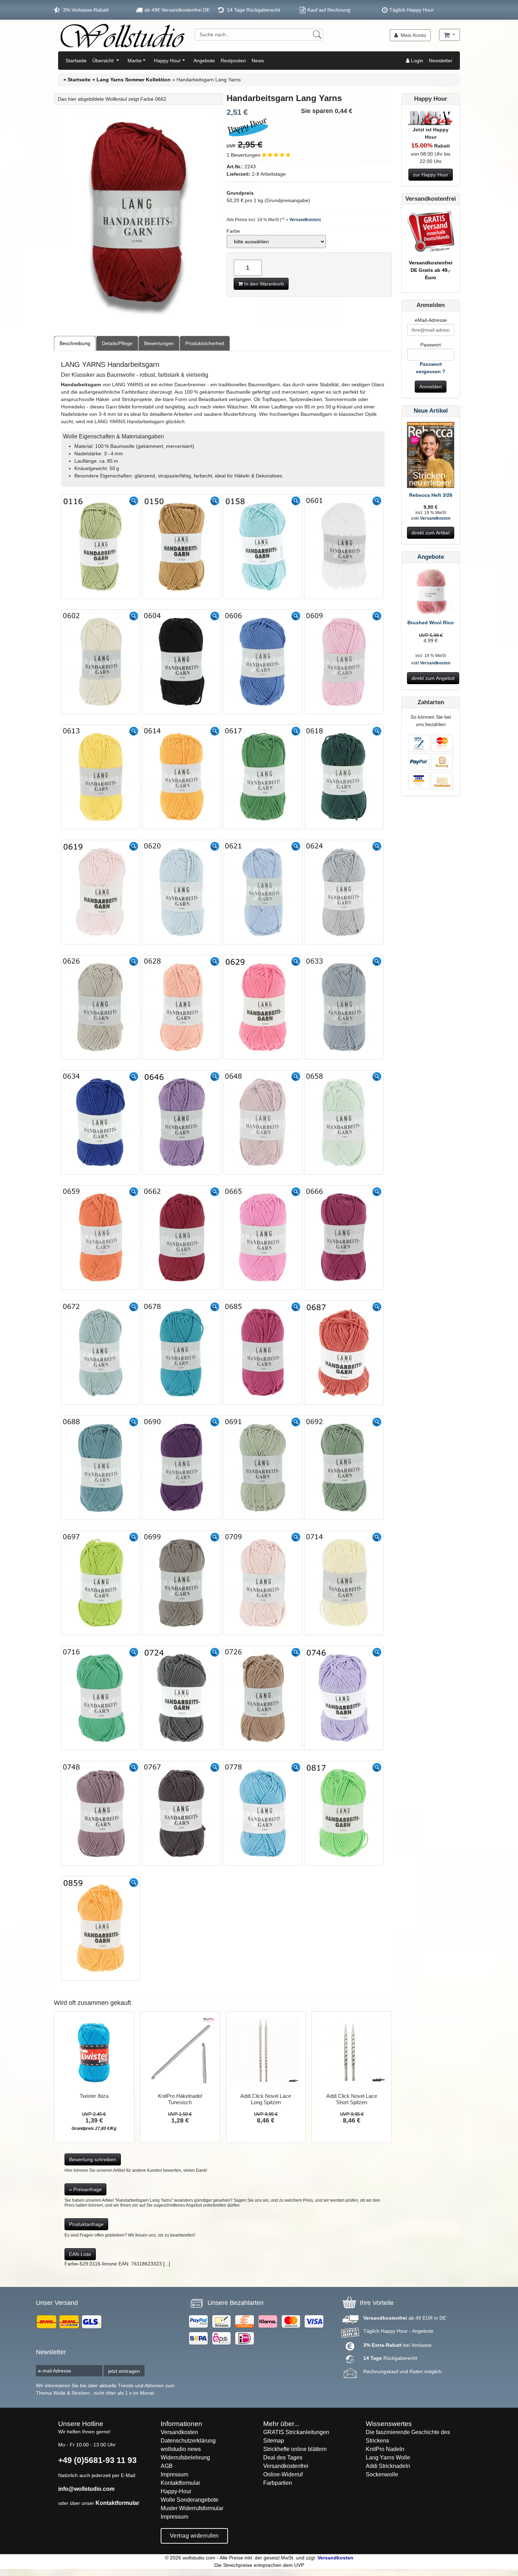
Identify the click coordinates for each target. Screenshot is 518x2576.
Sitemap (274, 2441)
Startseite (76, 61)
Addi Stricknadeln (388, 2466)
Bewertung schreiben (93, 2159)
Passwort (431, 345)
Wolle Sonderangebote (190, 2500)
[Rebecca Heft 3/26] (431, 456)
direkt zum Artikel (431, 533)
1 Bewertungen (244, 155)
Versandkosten (304, 220)
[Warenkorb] (449, 35)
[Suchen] (317, 35)
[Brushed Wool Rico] (431, 593)
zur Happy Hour (431, 175)
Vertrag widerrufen (194, 2536)
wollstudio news (181, 2449)
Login (416, 61)
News (258, 61)
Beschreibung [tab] (75, 343)
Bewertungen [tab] (159, 343)
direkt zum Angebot (433, 678)
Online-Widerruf (283, 2474)
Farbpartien (278, 2483)
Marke (135, 61)
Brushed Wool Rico (431, 623)
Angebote (204, 61)
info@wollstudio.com (86, 2489)
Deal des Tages (283, 2458)
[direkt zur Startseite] (122, 36)
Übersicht (104, 61)
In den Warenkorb (263, 284)
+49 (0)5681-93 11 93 (97, 2460)
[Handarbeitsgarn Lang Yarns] (138, 217)
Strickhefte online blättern (295, 2449)
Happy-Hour (176, 2491)
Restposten (233, 61)
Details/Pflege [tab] (117, 343)
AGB (167, 2466)
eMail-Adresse (431, 320)
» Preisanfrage (85, 2189)
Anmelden (431, 387)
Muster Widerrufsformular (192, 2508)
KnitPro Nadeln (385, 2449)
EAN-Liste (80, 2254)
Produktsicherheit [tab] (205, 343)
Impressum (174, 2474)
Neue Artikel (431, 411)
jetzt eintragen (124, 2371)
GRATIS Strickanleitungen (296, 2432)
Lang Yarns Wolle (388, 2458)
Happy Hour (167, 61)
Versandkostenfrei (286, 2466)
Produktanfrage (86, 2224)
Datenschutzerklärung (188, 2441)
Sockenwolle (382, 2474)
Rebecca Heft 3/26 (431, 495)
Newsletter (441, 61)
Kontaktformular (117, 2503)
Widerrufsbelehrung (185, 2458)
